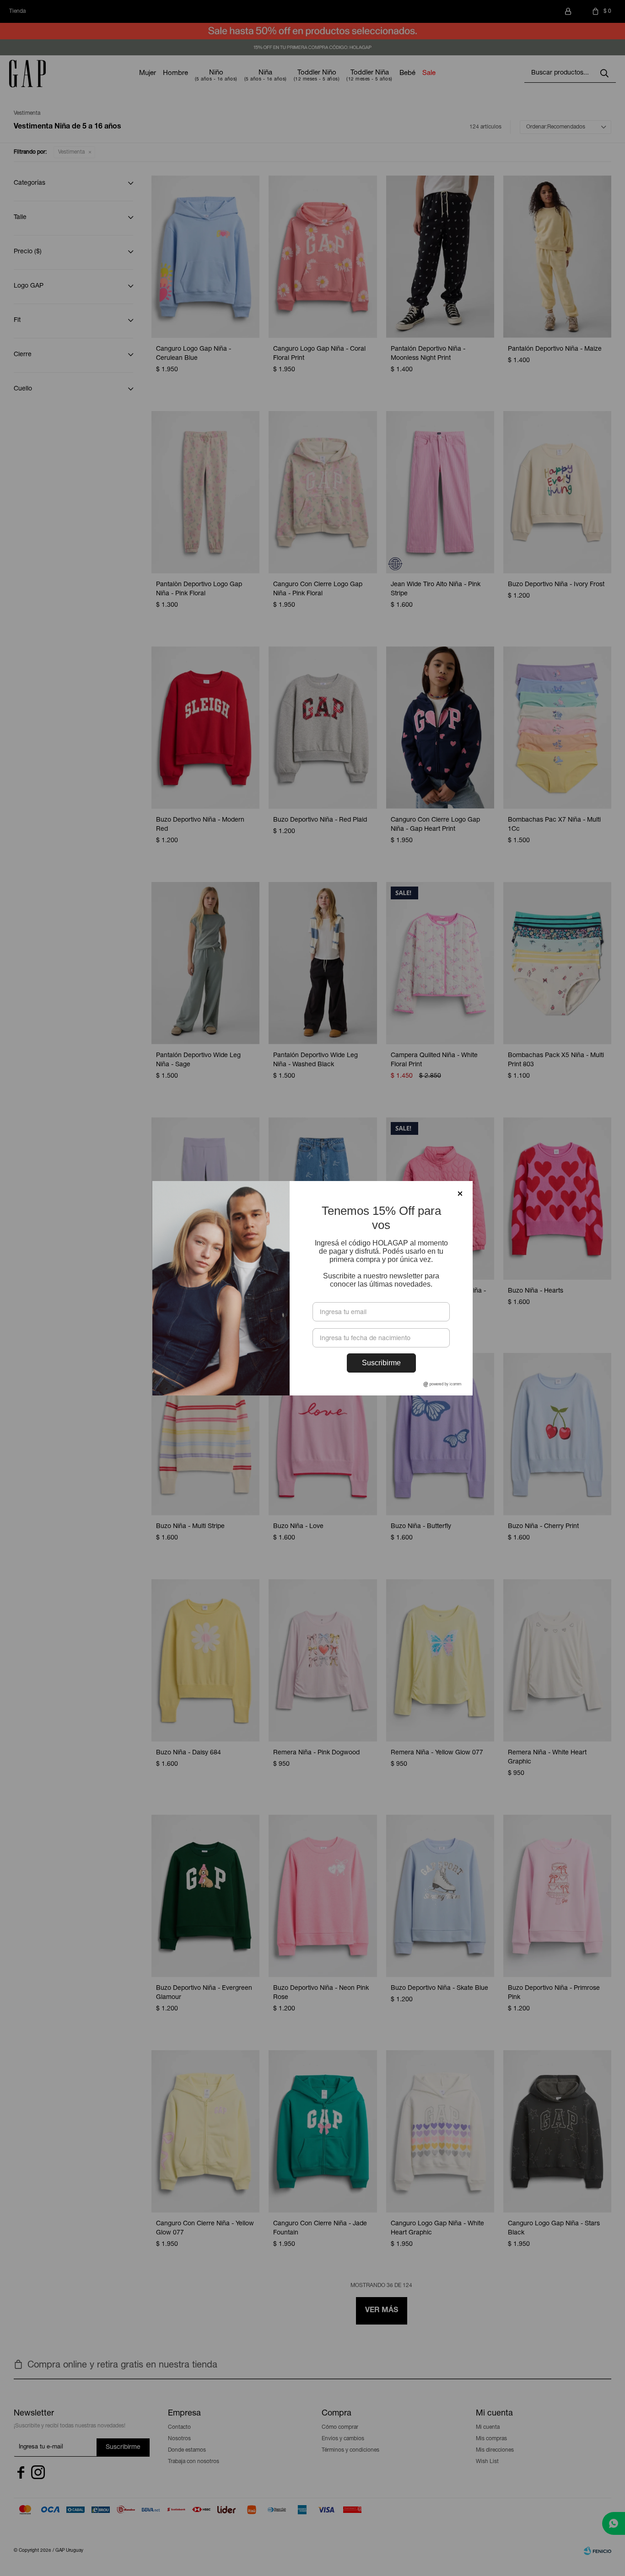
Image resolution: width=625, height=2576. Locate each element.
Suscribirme (381, 1363)
